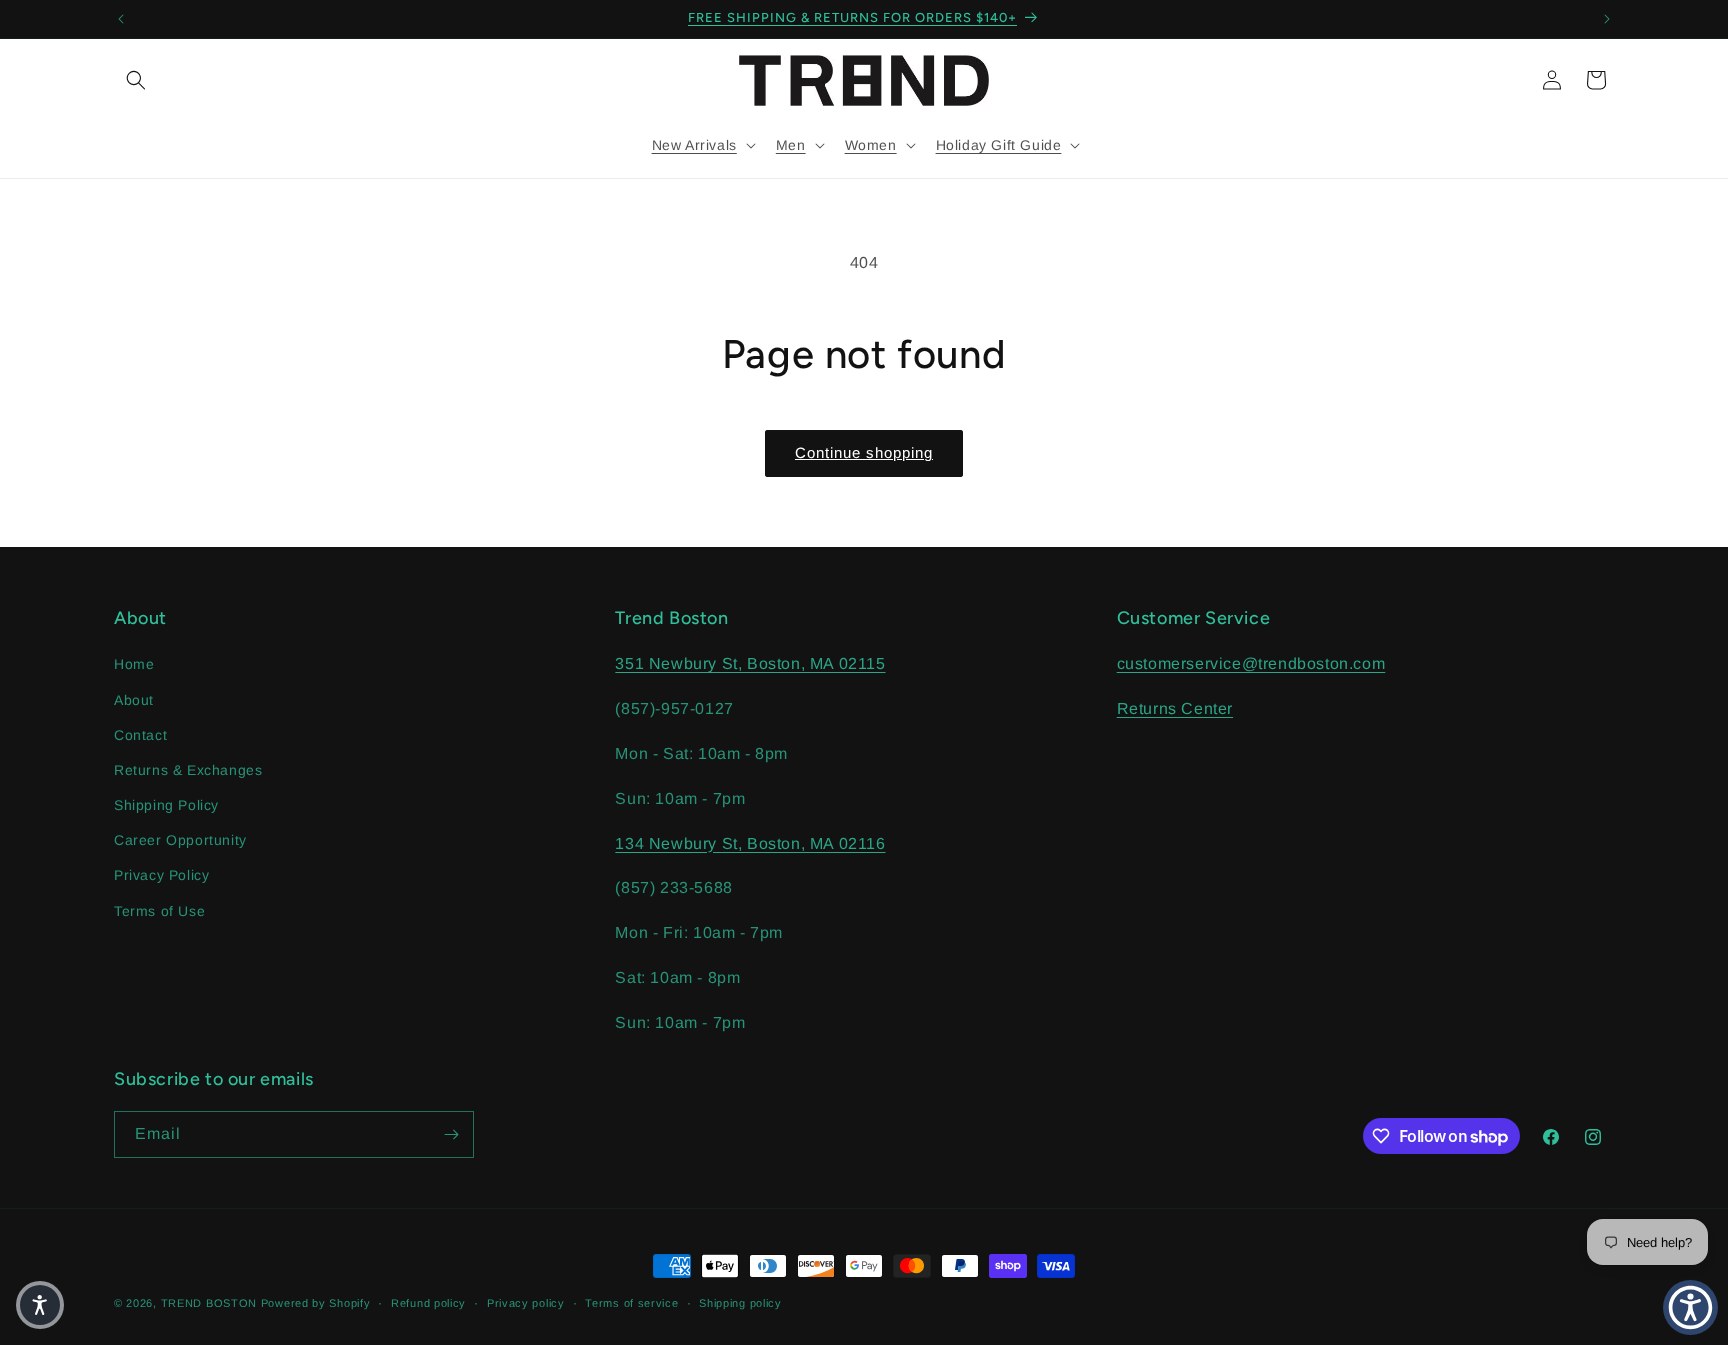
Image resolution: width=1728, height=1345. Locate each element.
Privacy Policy (161, 875)
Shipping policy (740, 1303)
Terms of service (631, 1303)
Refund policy (428, 1303)
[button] (136, 80)
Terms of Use (159, 911)
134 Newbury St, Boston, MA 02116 (750, 843)
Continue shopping (864, 452)
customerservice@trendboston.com (1251, 663)
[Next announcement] (1607, 19)
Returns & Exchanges (188, 770)
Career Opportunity (180, 840)
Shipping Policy (166, 805)
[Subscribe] (451, 1134)
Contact (140, 735)
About (134, 700)
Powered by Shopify (316, 1303)
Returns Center (1175, 708)
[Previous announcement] (121, 19)
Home (134, 664)
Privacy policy (526, 1303)
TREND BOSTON (209, 1303)
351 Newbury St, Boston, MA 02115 (750, 663)
